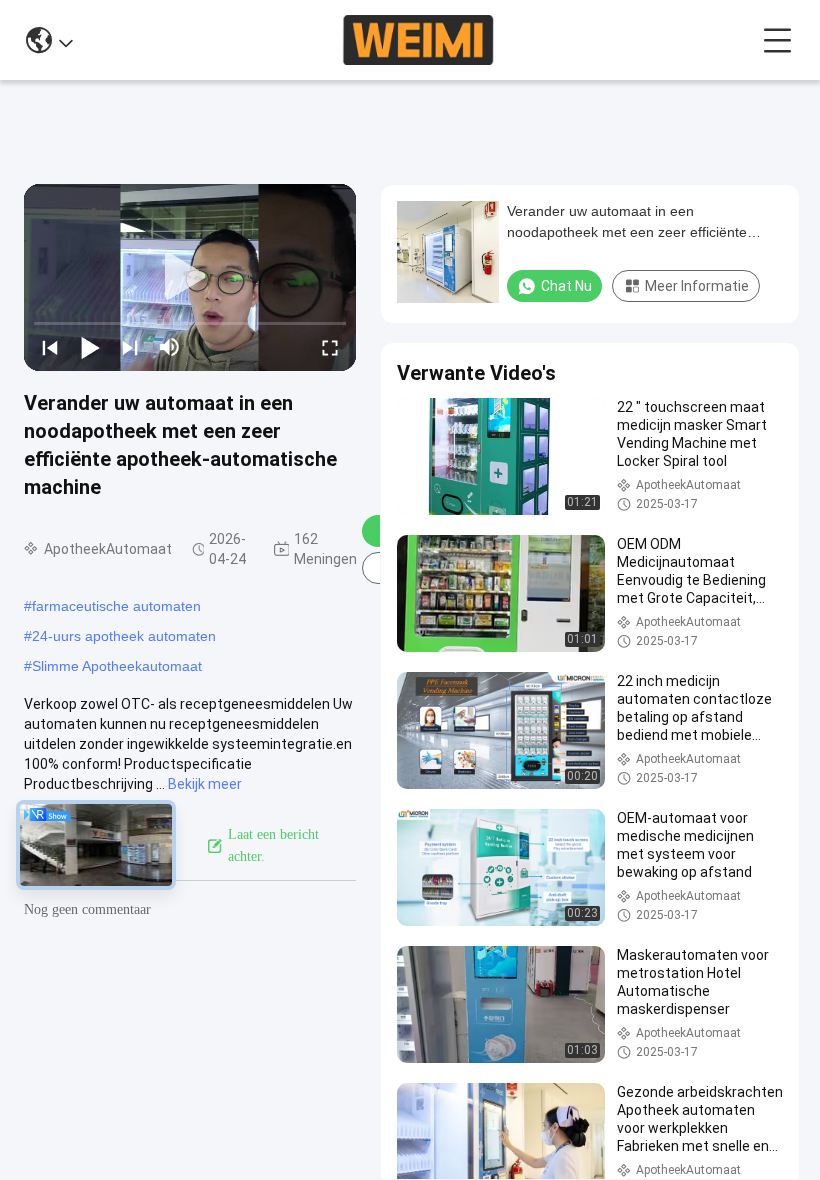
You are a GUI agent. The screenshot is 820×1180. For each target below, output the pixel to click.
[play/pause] (90, 347)
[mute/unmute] (170, 347)
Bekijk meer (205, 784)
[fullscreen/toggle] (330, 347)
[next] (130, 347)
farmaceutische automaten (116, 606)
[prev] (50, 347)
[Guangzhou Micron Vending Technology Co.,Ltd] (417, 40)
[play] (190, 277)
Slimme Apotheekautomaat (117, 666)
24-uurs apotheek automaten (124, 636)
